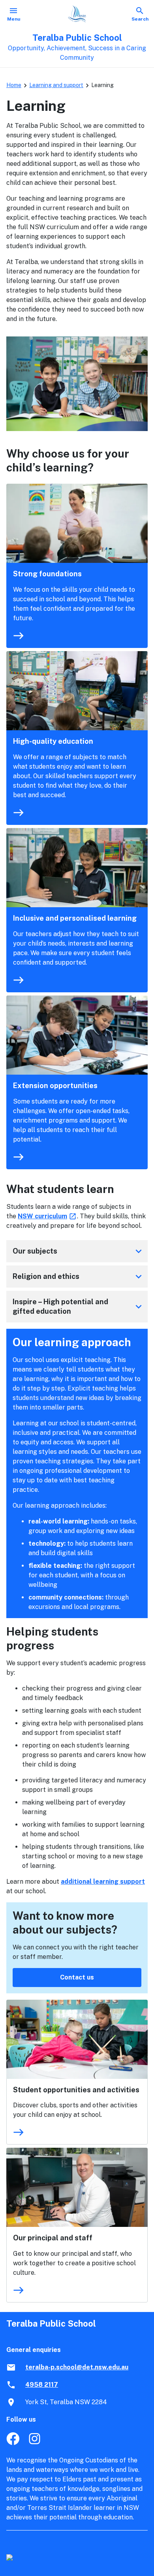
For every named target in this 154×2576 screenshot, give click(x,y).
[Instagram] (35, 2443)
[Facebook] (13, 2443)
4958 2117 (42, 2385)
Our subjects (79, 1251)
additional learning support (103, 1882)
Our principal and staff (53, 2238)
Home (14, 85)
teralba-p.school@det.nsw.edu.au (77, 2367)
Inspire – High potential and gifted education (79, 1306)
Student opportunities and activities (76, 2090)
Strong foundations (47, 574)
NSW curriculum (47, 1216)
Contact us (77, 1977)
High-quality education (53, 741)
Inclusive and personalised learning (75, 918)
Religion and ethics (79, 1277)
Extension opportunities (55, 1086)
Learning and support (56, 85)
